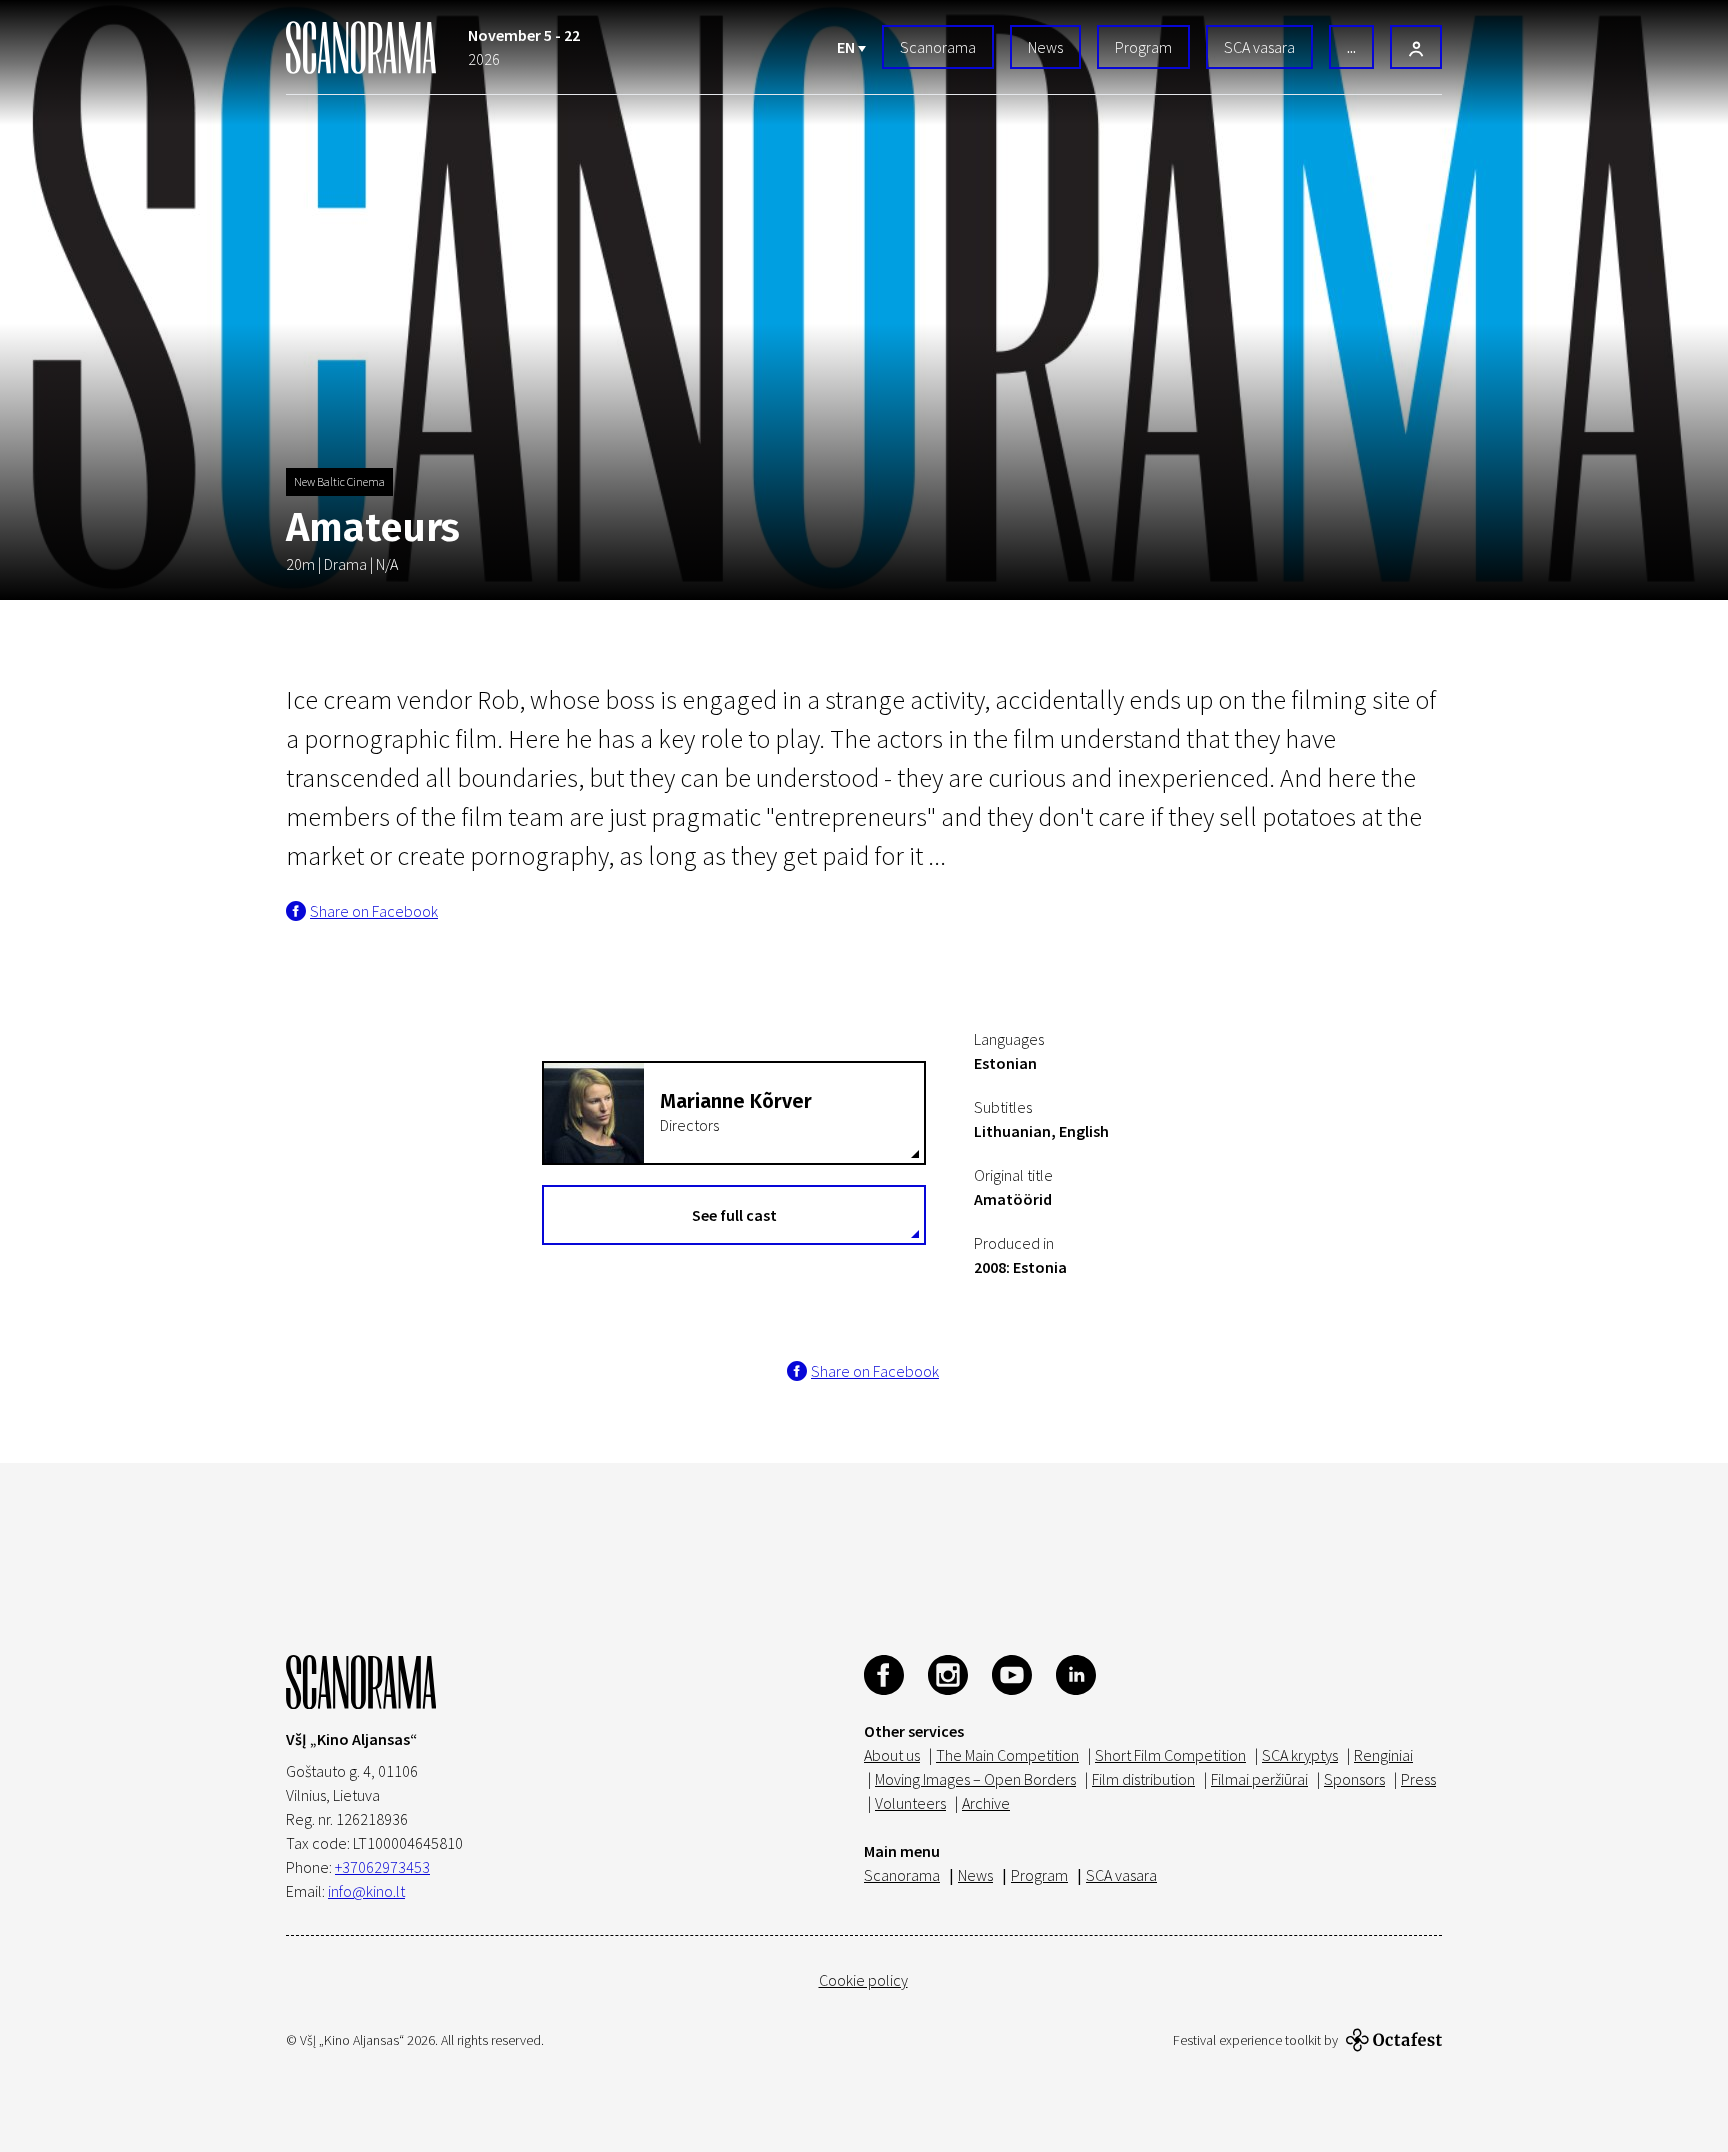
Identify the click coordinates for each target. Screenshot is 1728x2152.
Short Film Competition (1170, 1755)
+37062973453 (382, 1867)
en (847, 47)
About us (892, 1755)
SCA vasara (1259, 47)
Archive (986, 1803)
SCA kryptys (1300, 1755)
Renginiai (1383, 1755)
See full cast (734, 1215)
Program (1143, 47)
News (1045, 47)
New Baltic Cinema (339, 481)
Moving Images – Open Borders (975, 1779)
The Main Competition (1007, 1755)
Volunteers (910, 1803)
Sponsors (1354, 1779)
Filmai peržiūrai (1259, 1779)
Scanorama (938, 47)
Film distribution (1143, 1779)
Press (1418, 1779)
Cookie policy (863, 1980)
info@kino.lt (366, 1891)
